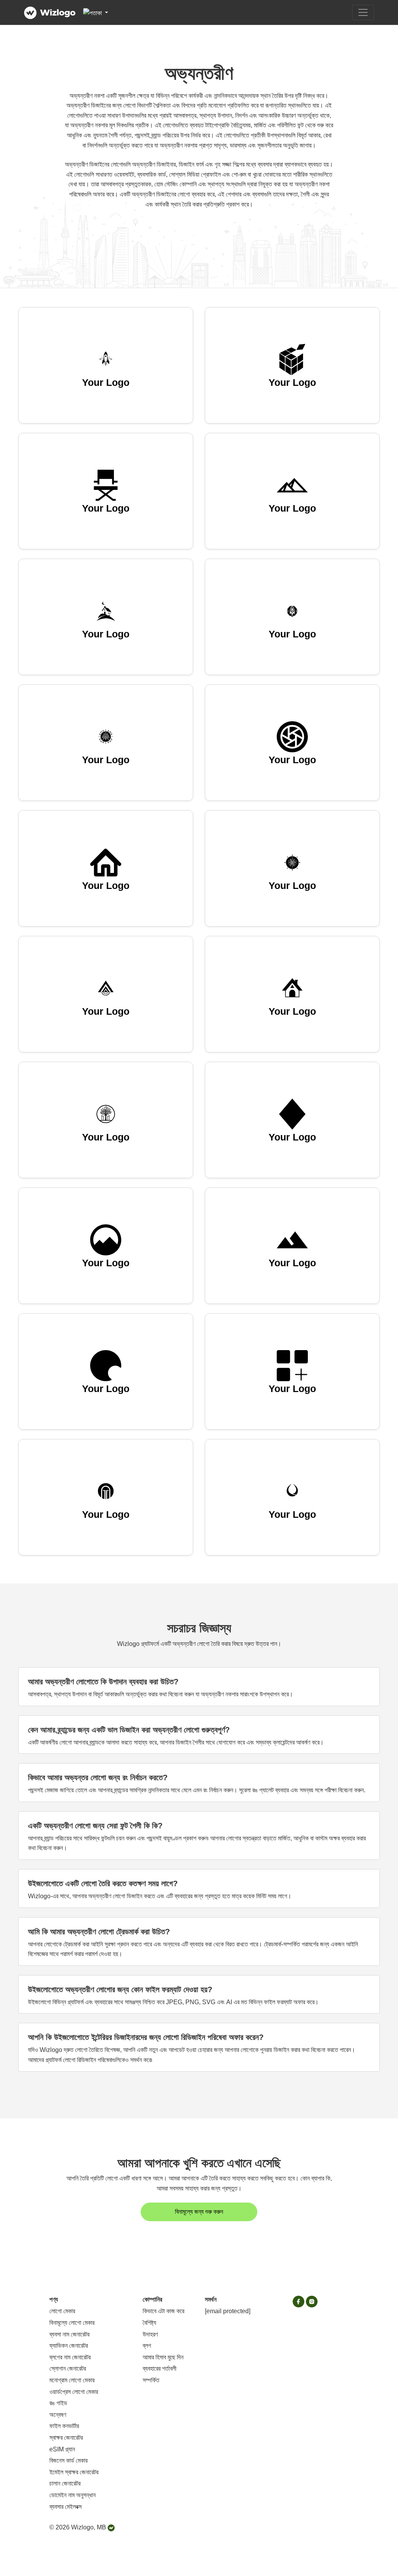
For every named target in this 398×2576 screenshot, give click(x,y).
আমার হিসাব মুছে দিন (163, 2357)
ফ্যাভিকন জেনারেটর (69, 2346)
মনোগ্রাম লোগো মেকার (72, 2380)
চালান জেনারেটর (65, 2483)
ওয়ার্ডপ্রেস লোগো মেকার (74, 2392)
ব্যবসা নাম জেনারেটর (69, 2334)
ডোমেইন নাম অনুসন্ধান (72, 2495)
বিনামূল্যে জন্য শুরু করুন (199, 2212)
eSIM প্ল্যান (62, 2449)
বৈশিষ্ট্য (149, 2323)
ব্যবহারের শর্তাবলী (160, 2369)
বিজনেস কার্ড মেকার (68, 2461)
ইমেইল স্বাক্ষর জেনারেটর (74, 2472)
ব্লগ (147, 2346)
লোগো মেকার (62, 2311)
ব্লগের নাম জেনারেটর (70, 2357)
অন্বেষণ (58, 2415)
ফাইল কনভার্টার (64, 2426)
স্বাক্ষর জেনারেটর (66, 2438)
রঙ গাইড (58, 2403)
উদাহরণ (150, 2334)
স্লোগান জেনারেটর (68, 2369)
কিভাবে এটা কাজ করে (163, 2311)
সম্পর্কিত (151, 2380)
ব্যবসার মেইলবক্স (65, 2507)
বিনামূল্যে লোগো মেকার (72, 2323)
